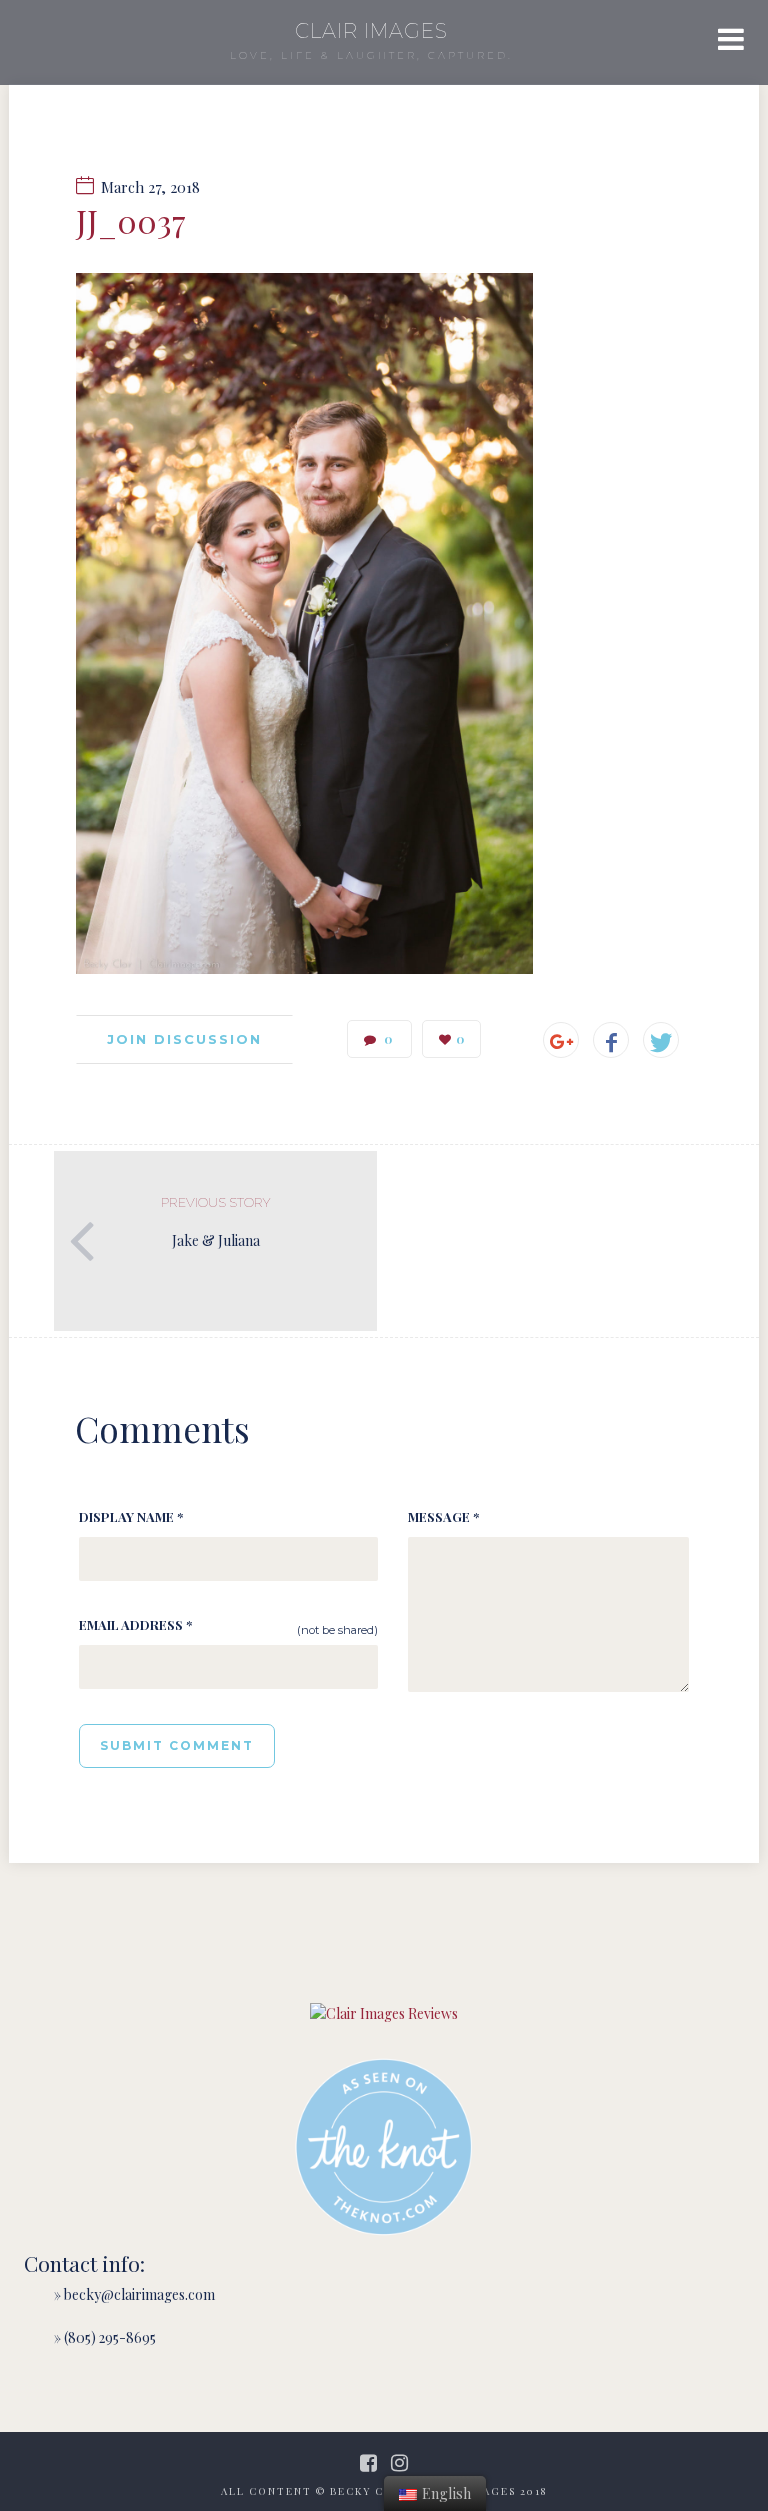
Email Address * (135, 1624)
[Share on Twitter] (661, 1040)
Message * (443, 1516)
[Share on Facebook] (611, 1040)
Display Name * (131, 1516)
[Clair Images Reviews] (384, 2013)
